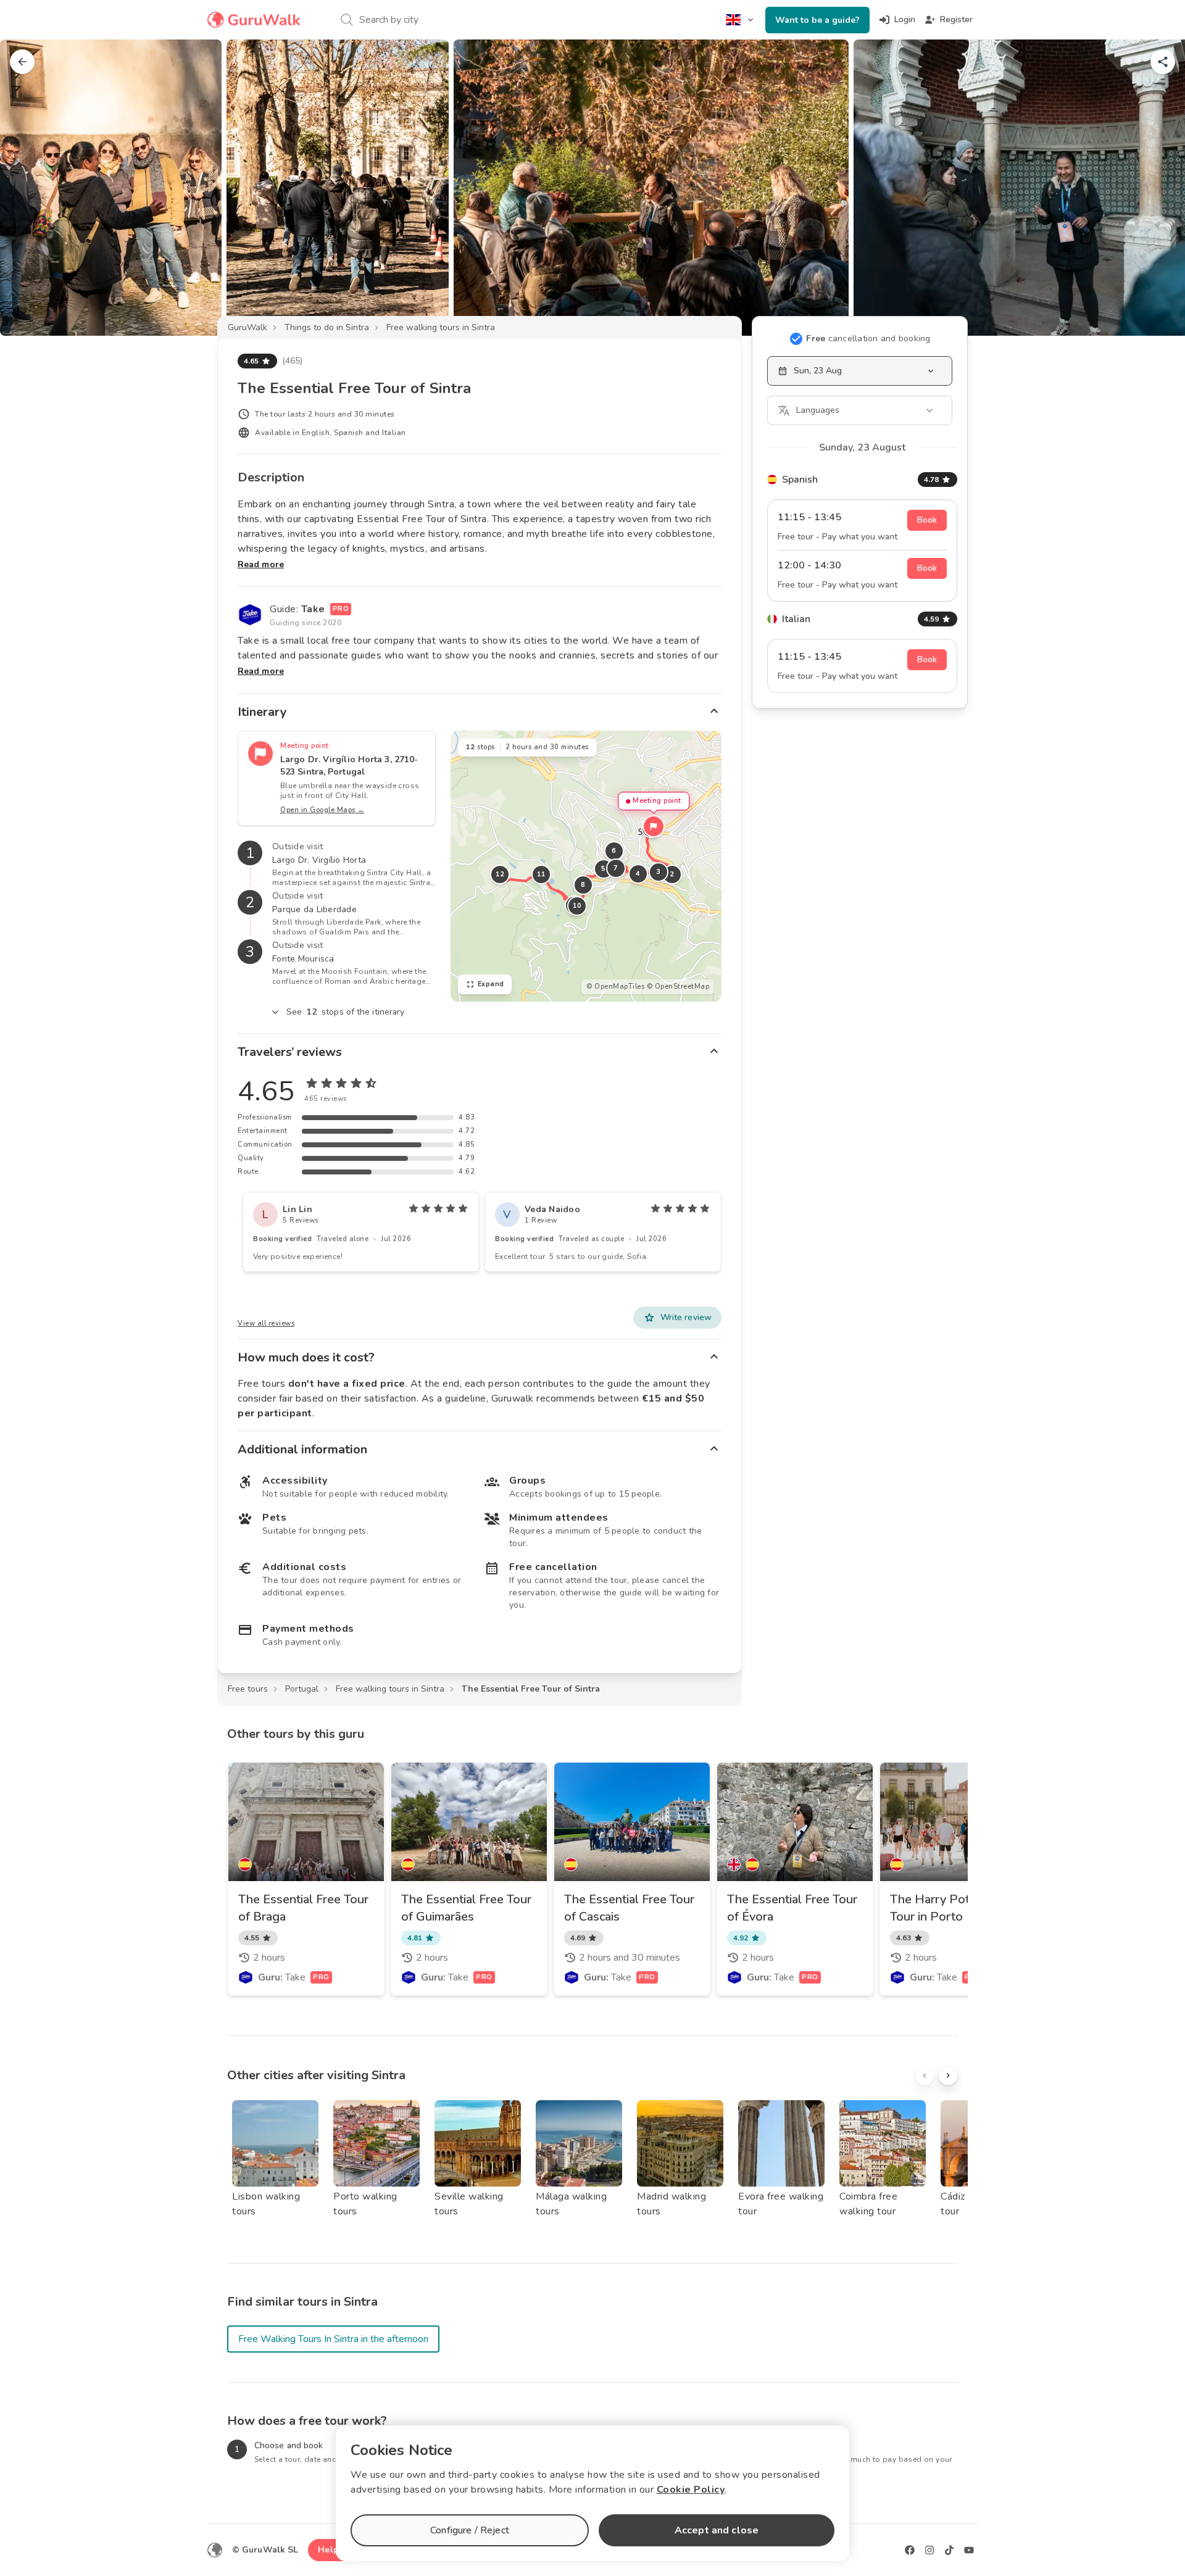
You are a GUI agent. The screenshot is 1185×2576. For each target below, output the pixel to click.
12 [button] (500, 874)
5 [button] (604, 869)
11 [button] (541, 874)
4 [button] (638, 874)
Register (956, 19)
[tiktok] (949, 2550)
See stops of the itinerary (346, 1012)
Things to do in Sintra (327, 327)
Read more (261, 564)
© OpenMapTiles (615, 987)
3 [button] (659, 872)
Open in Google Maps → (322, 810)
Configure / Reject (470, 2530)
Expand (491, 984)
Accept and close (717, 2530)
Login (905, 19)
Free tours (248, 1689)
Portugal (302, 1689)
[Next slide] (1155, 188)
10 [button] (577, 906)
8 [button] (583, 885)
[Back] (22, 62)
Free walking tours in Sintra (441, 327)
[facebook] (910, 2550)
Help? (331, 2550)
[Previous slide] (30, 188)
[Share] (1163, 62)
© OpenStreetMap (678, 987)
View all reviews (266, 1323)
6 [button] (614, 851)
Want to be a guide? (817, 20)
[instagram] (929, 2550)
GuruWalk (247, 327)
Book (927, 520)
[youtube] (969, 2550)
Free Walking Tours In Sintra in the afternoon (333, 2339)
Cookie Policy (691, 2490)
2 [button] (672, 874)
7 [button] (616, 868)
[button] (654, 826)
